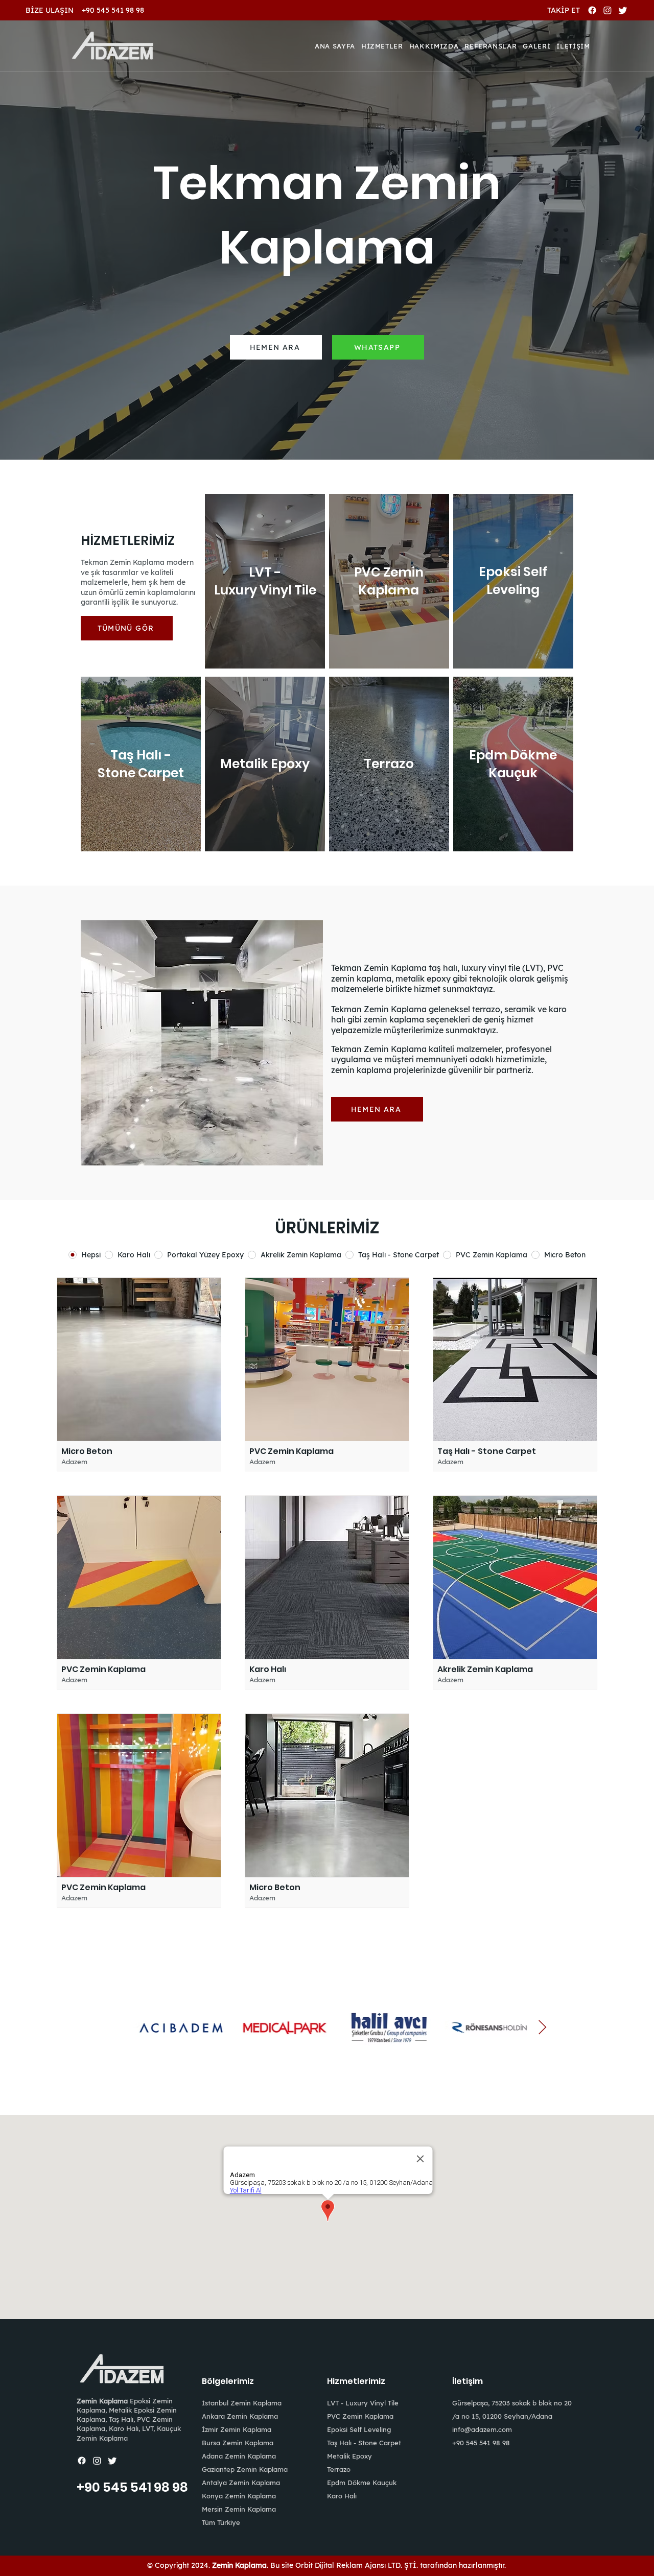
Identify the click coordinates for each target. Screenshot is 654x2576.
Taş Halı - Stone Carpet (364, 2443)
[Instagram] (608, 10)
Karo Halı (342, 2496)
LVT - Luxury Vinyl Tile (363, 2403)
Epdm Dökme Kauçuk (362, 2483)
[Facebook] (592, 10)
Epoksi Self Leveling (359, 2429)
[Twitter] (623, 10)
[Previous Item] (112, 2028)
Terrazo (339, 2469)
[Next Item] (542, 2028)
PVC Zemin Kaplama (360, 2416)
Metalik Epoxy (349, 2456)
